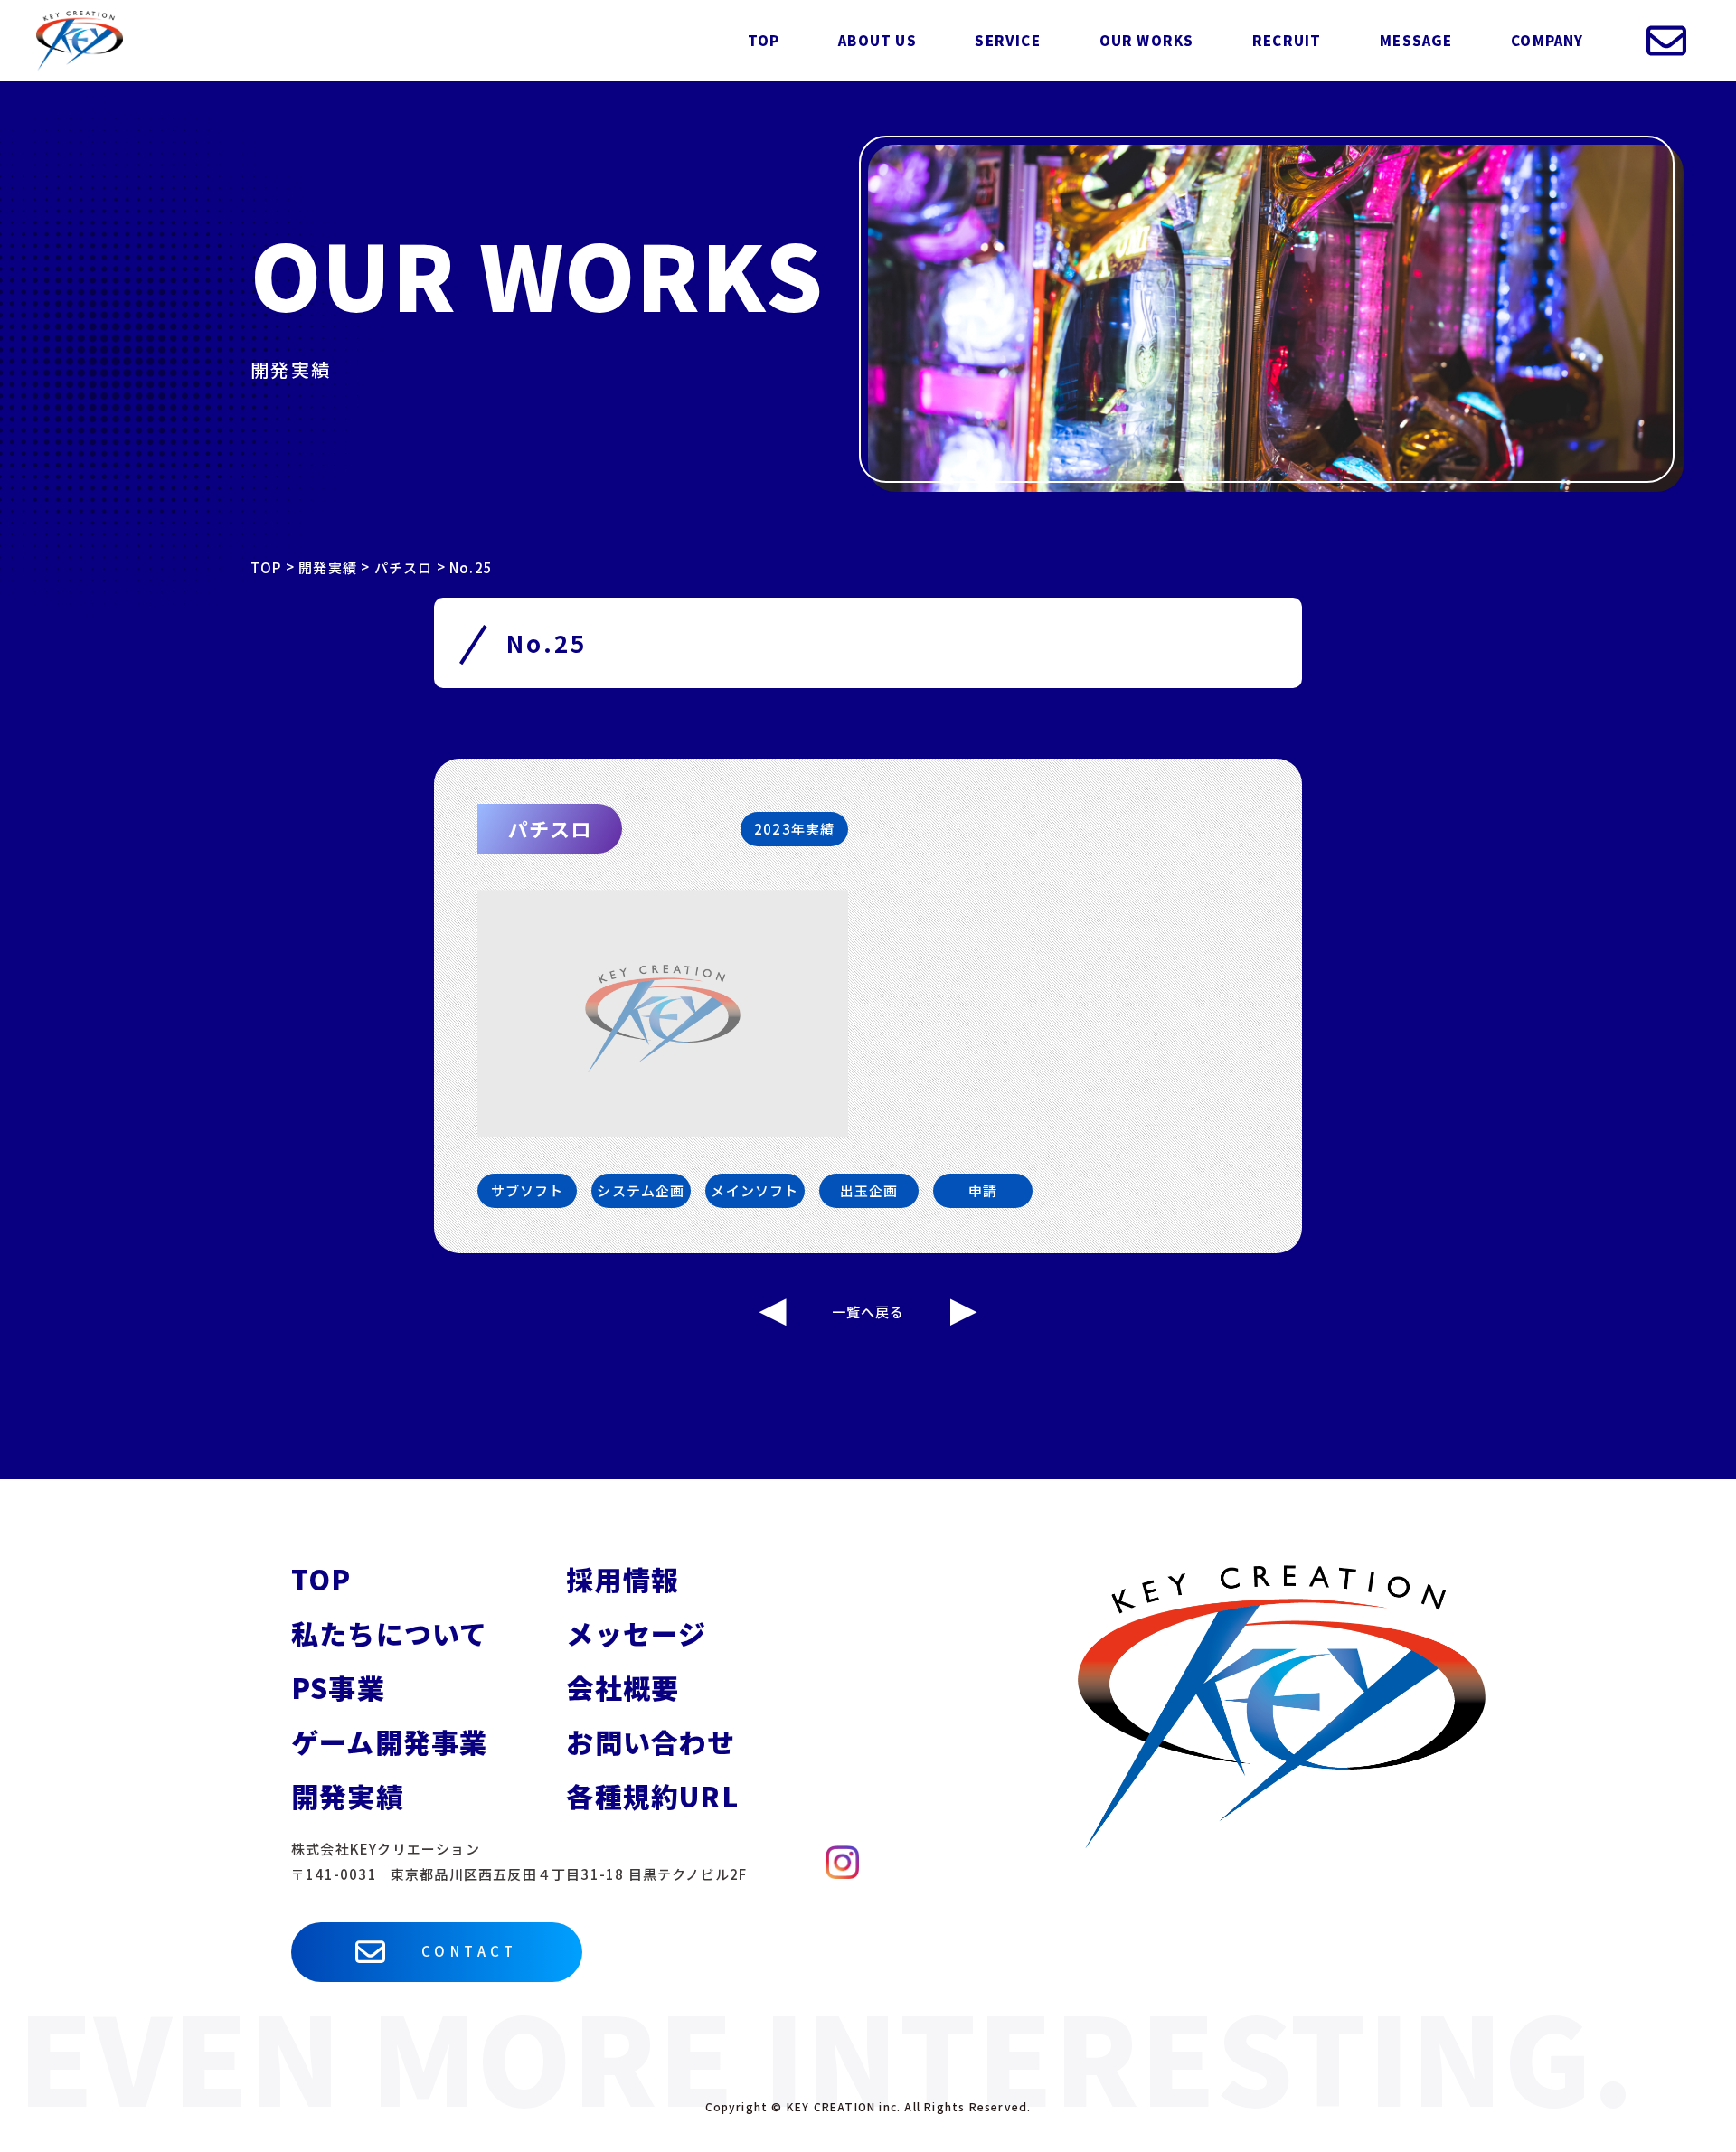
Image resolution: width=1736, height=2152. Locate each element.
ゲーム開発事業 (389, 1741)
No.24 (773, 1312)
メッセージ (636, 1633)
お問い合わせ (651, 1741)
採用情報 (623, 1579)
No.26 (964, 1312)
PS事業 (338, 1687)
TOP (764, 40)
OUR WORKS (1147, 40)
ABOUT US (877, 40)
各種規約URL (652, 1796)
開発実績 (348, 1796)
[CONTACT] (1666, 41)
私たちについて (389, 1633)
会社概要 (623, 1687)
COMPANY (1547, 40)
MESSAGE (1416, 40)
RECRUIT (1287, 40)
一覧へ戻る (868, 1312)
